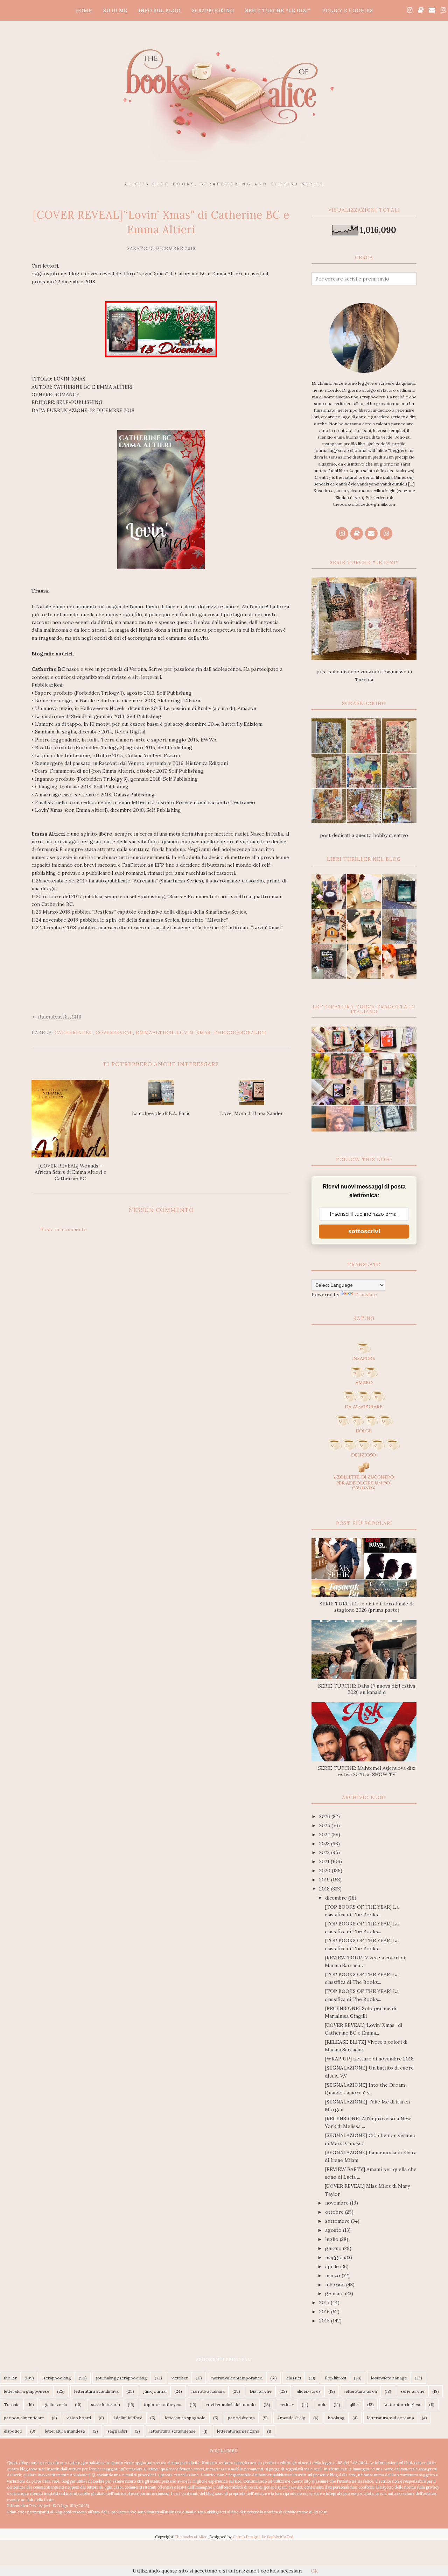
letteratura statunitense (173, 2431)
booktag (336, 2418)
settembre (338, 2221)
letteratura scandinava (96, 2391)
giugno (334, 2248)
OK (314, 2571)
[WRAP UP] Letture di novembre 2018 (369, 2059)
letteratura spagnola (185, 2418)
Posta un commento (64, 1229)
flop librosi (335, 2378)
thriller (10, 2378)
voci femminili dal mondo (231, 2404)
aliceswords (309, 2391)
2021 (325, 1861)
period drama (241, 2418)
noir (322, 2404)
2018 (325, 1889)
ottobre (335, 2212)
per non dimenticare (24, 2418)
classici (294, 2378)
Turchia (12, 2404)
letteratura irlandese (65, 2431)
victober (180, 2378)
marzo (333, 2276)
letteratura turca (361, 2391)
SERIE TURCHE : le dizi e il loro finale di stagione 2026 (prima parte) (367, 1607)
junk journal (155, 2391)
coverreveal (114, 1033)
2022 (325, 1852)
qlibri (355, 2404)
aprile (333, 2266)
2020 (325, 1871)
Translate (366, 1294)
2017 (325, 2302)
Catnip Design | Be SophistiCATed (263, 2537)
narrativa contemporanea (237, 2378)
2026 (325, 1816)
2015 (325, 2321)
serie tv (287, 2404)
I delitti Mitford (128, 2418)
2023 (325, 1844)
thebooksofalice (240, 1033)
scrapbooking (57, 2378)
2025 (325, 1825)
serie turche (413, 2391)
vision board (79, 2418)
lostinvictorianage (389, 2378)
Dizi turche (261, 2391)
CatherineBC (74, 1033)
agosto (334, 2230)
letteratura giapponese (27, 2391)
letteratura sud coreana (391, 2418)
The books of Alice (191, 2537)
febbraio (336, 2285)
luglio (332, 2239)
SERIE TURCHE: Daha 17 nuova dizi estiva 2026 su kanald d (367, 1689)
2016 (325, 2312)
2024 (325, 1835)
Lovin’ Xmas (194, 1033)
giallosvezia (55, 2404)
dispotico (13, 2431)
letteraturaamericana (238, 2431)
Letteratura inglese (402, 2404)
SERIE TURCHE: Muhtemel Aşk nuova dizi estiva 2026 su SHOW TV (367, 1771)
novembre (338, 2203)
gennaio (335, 2293)
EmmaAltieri (155, 1033)
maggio (335, 2257)
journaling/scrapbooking (122, 2378)
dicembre (337, 1898)
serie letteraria (106, 2404)
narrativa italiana (208, 2391)
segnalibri (117, 2431)
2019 (325, 1880)
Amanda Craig (291, 2418)
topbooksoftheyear (163, 2404)
